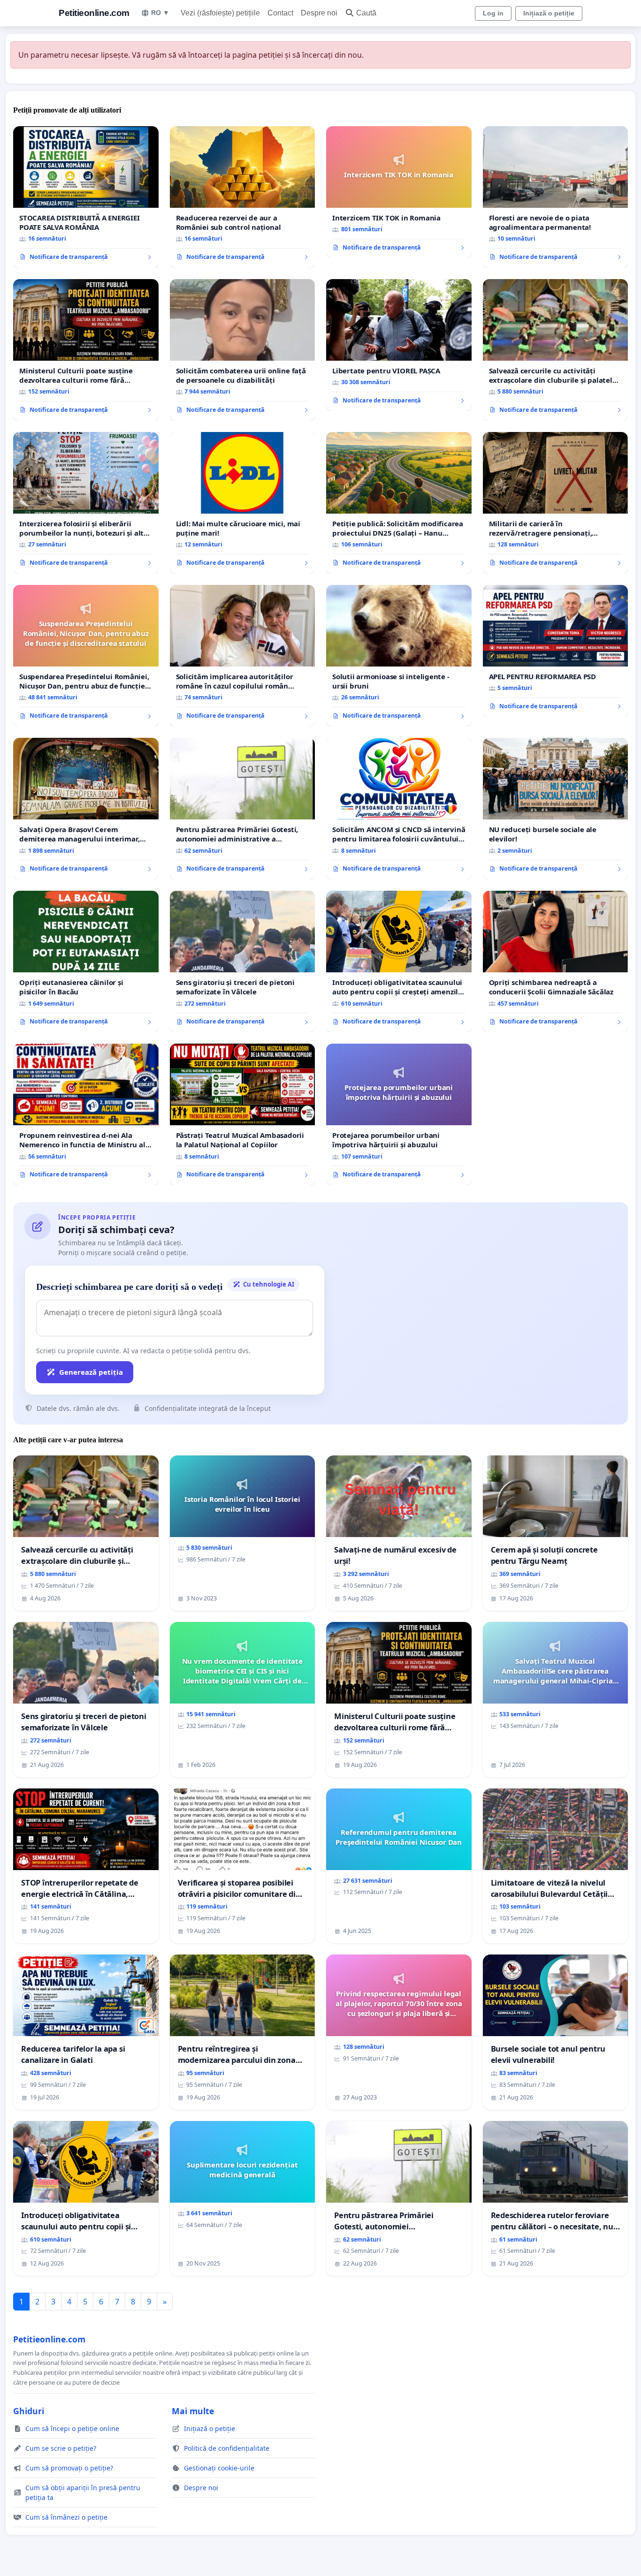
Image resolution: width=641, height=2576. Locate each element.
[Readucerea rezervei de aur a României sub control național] (243, 197)
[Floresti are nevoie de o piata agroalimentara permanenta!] (556, 197)
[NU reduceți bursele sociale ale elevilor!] (556, 809)
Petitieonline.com (94, 13)
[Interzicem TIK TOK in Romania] (399, 192)
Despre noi (319, 13)
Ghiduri (29, 2411)
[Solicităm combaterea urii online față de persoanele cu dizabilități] (243, 350)
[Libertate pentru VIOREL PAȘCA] (399, 345)
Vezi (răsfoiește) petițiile (220, 13)
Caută (366, 13)
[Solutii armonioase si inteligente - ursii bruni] (399, 656)
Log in (493, 13)
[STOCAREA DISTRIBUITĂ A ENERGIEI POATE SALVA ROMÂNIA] (86, 197)
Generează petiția (91, 1372)
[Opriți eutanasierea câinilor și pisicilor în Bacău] (86, 962)
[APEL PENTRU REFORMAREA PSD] (556, 651)
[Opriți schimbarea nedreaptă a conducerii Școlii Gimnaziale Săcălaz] (556, 962)
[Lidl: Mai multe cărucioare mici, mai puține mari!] (243, 503)
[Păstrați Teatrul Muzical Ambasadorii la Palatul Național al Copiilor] (243, 1114)
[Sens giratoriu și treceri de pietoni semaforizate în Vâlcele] (243, 962)
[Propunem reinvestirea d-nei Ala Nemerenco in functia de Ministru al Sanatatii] (86, 1114)
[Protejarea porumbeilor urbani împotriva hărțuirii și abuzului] (399, 1114)
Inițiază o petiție (549, 13)
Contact (280, 13)
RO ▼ (160, 13)
